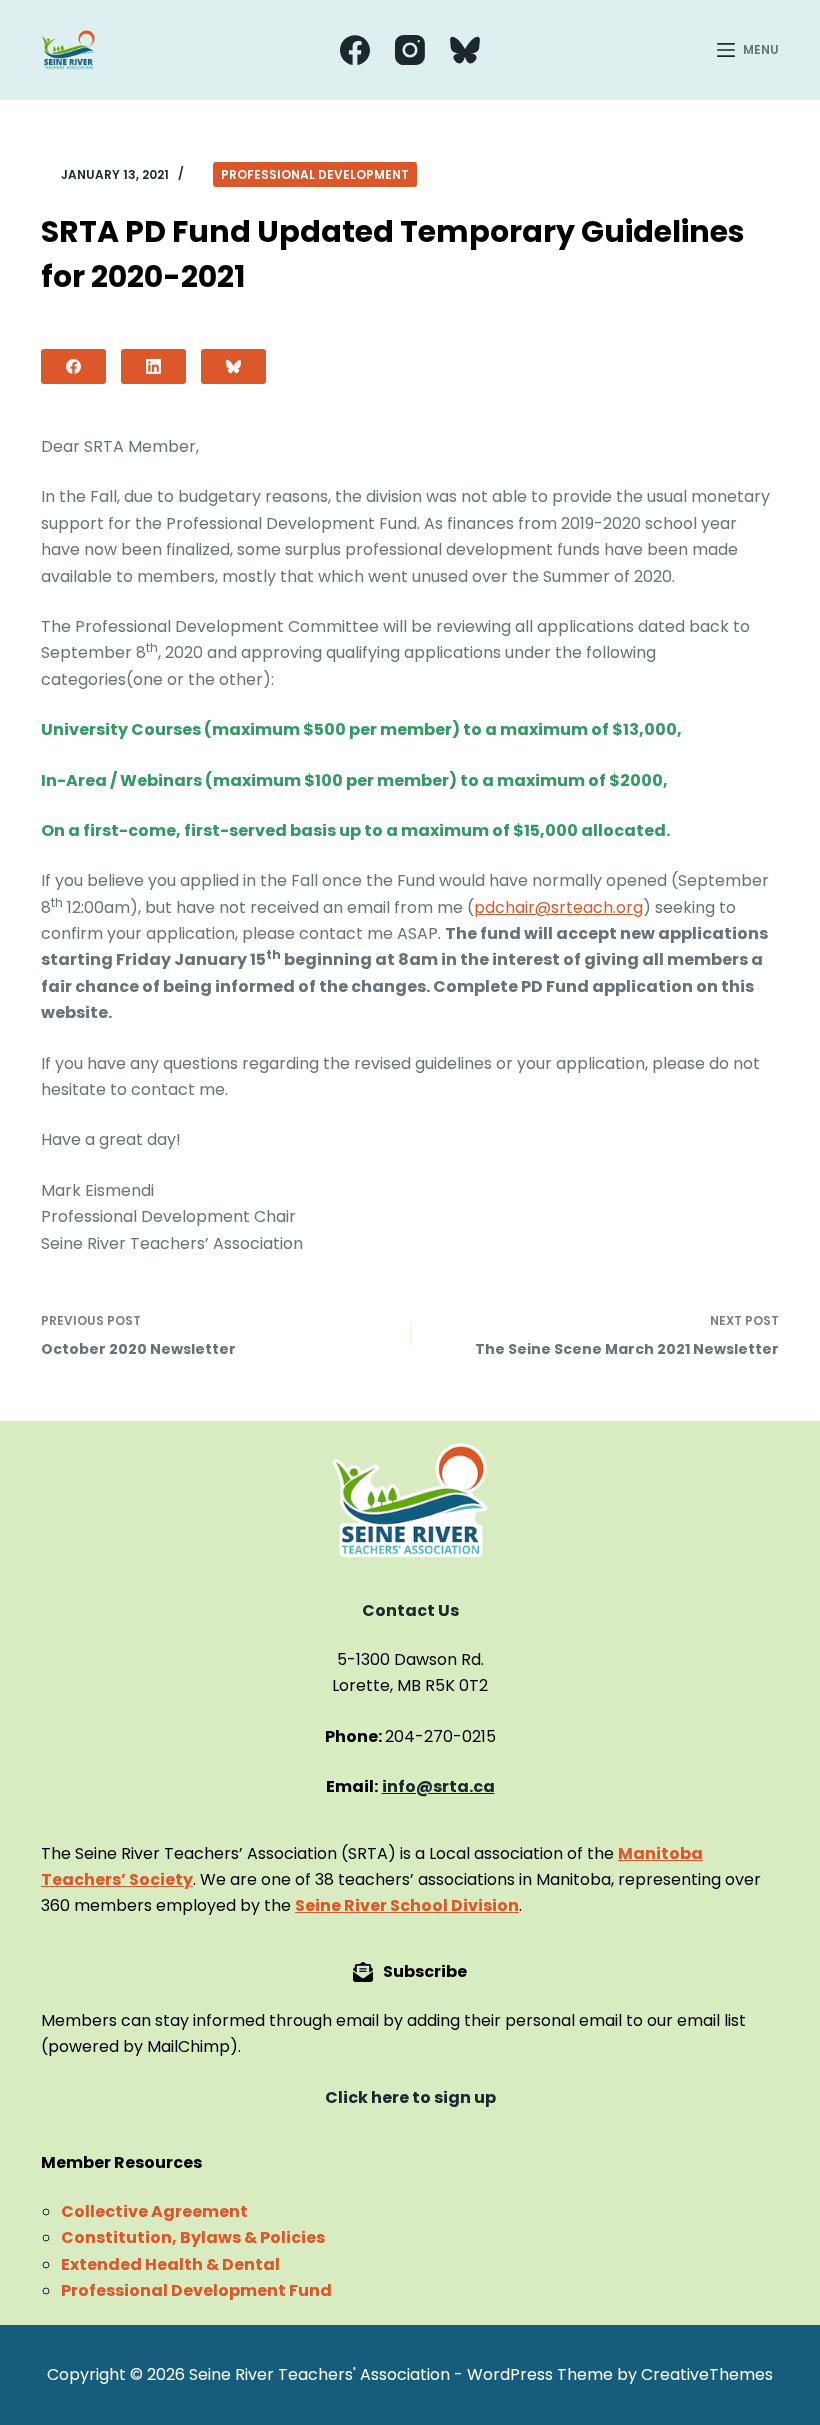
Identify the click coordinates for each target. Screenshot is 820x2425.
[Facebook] (355, 50)
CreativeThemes (707, 2374)
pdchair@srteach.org (558, 907)
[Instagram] (410, 50)
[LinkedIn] (153, 366)
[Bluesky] (465, 50)
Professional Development (315, 174)
